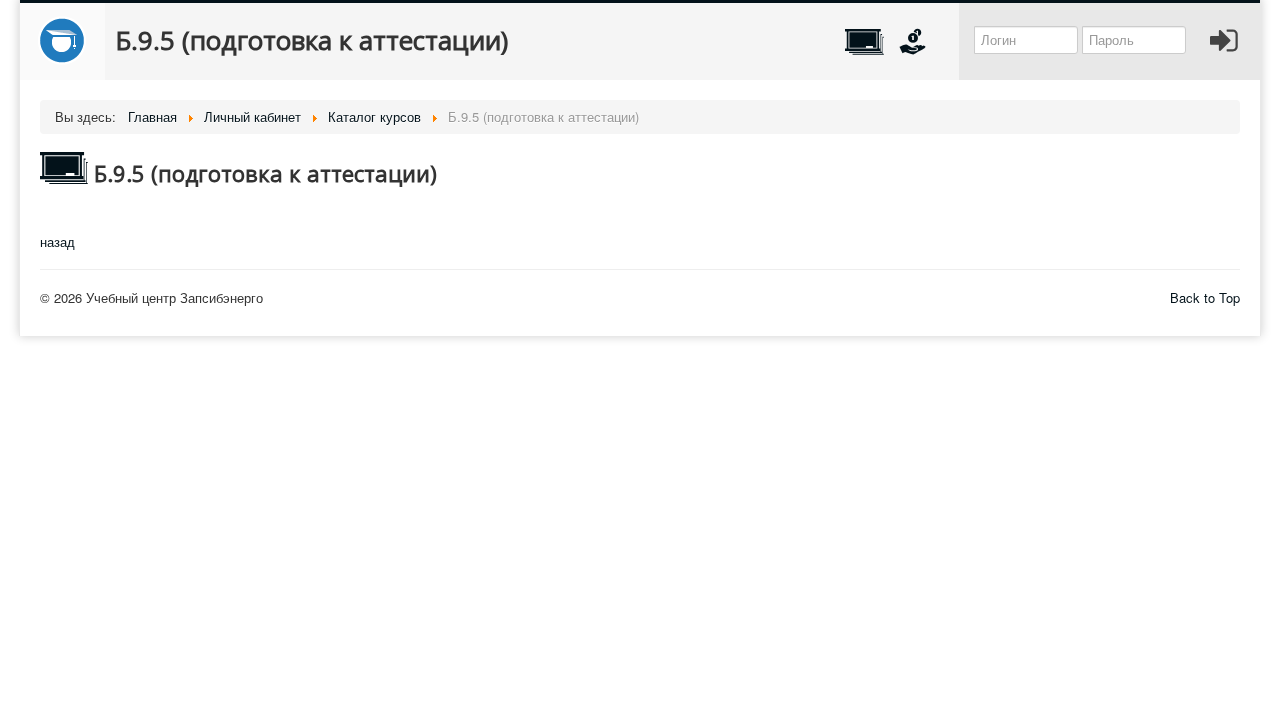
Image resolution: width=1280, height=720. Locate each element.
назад (57, 241)
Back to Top (1205, 297)
